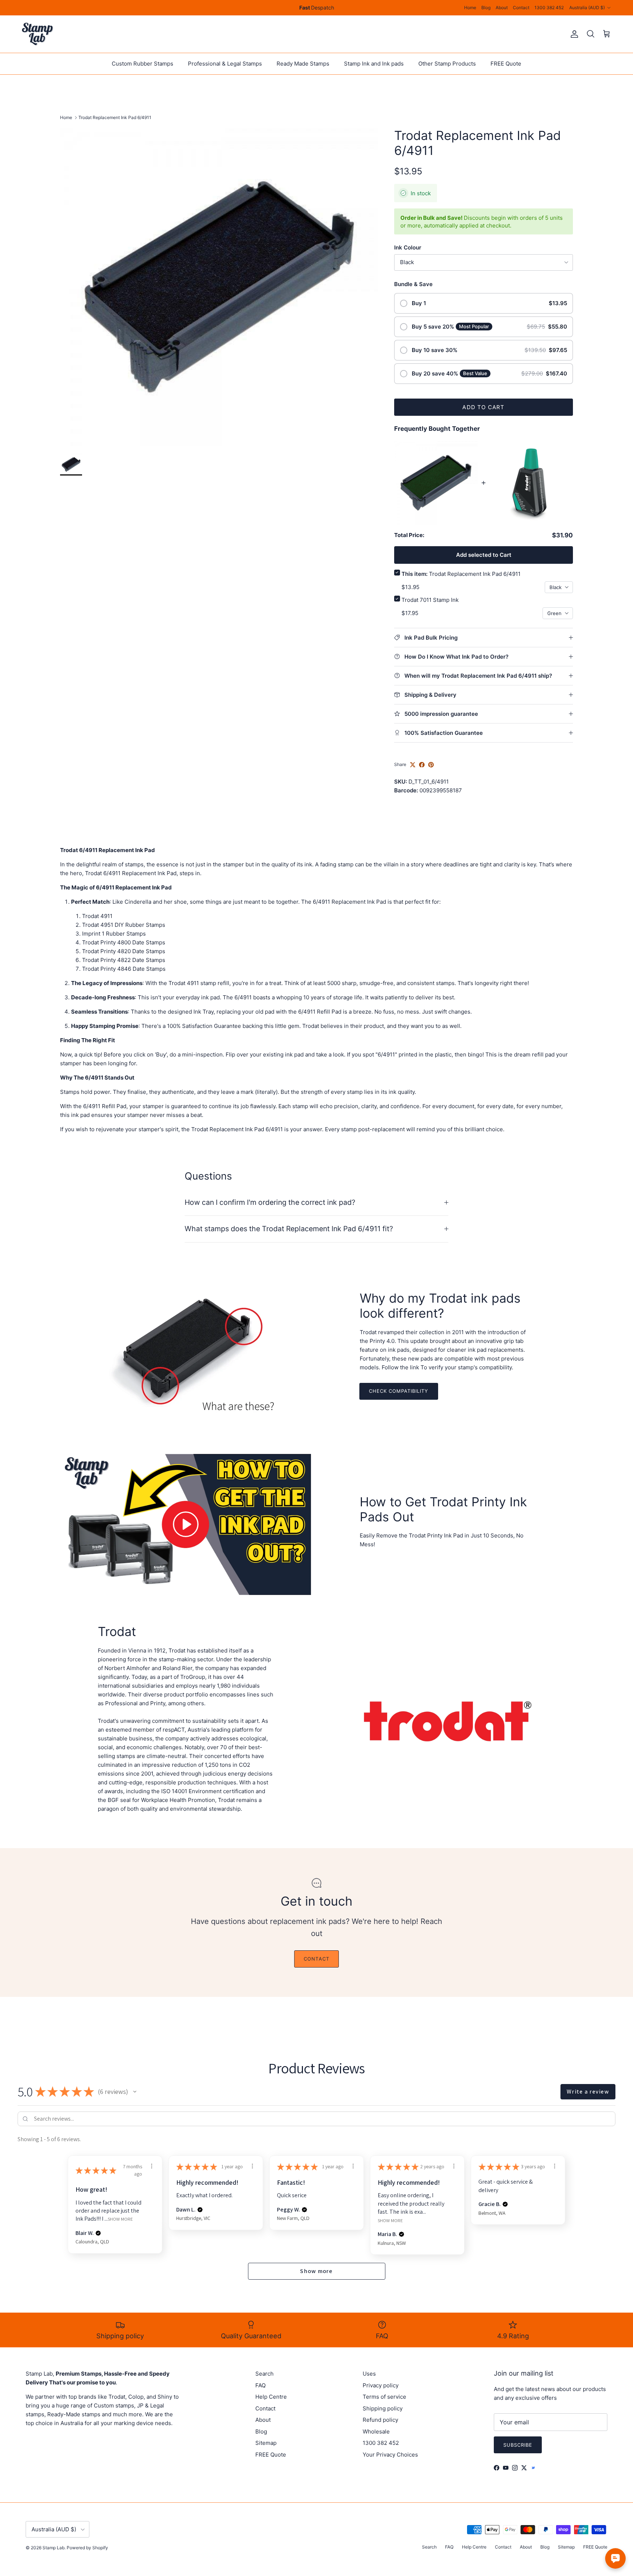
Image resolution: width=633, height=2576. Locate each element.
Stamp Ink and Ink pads (374, 64)
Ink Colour (408, 247)
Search (264, 2374)
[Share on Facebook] (422, 765)
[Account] (573, 34)
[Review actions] (152, 2166)
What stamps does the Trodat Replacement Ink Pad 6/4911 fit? (289, 1229)
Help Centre (271, 2397)
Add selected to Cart (484, 555)
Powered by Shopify (87, 2548)
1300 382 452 (549, 8)
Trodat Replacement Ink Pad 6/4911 (115, 117)
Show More (120, 2219)
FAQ (260, 2385)
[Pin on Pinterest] (431, 765)
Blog (486, 8)
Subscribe (518, 2445)
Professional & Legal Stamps (225, 64)
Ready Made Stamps (303, 64)
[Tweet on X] (413, 765)
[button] (135, 2092)
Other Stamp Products (447, 64)
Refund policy (380, 2420)
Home (470, 8)
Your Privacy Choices (390, 2455)
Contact (521, 8)
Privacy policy (381, 2385)
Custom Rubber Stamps (142, 64)
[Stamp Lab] (38, 34)
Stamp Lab (53, 2548)
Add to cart (483, 407)
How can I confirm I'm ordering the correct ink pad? (270, 1202)
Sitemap (266, 2443)
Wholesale (376, 2431)
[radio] (484, 303)
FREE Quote (506, 64)
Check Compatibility (399, 1391)
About (502, 8)
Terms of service (384, 2397)
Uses (369, 2374)
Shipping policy (383, 2408)
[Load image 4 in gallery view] (219, 287)
